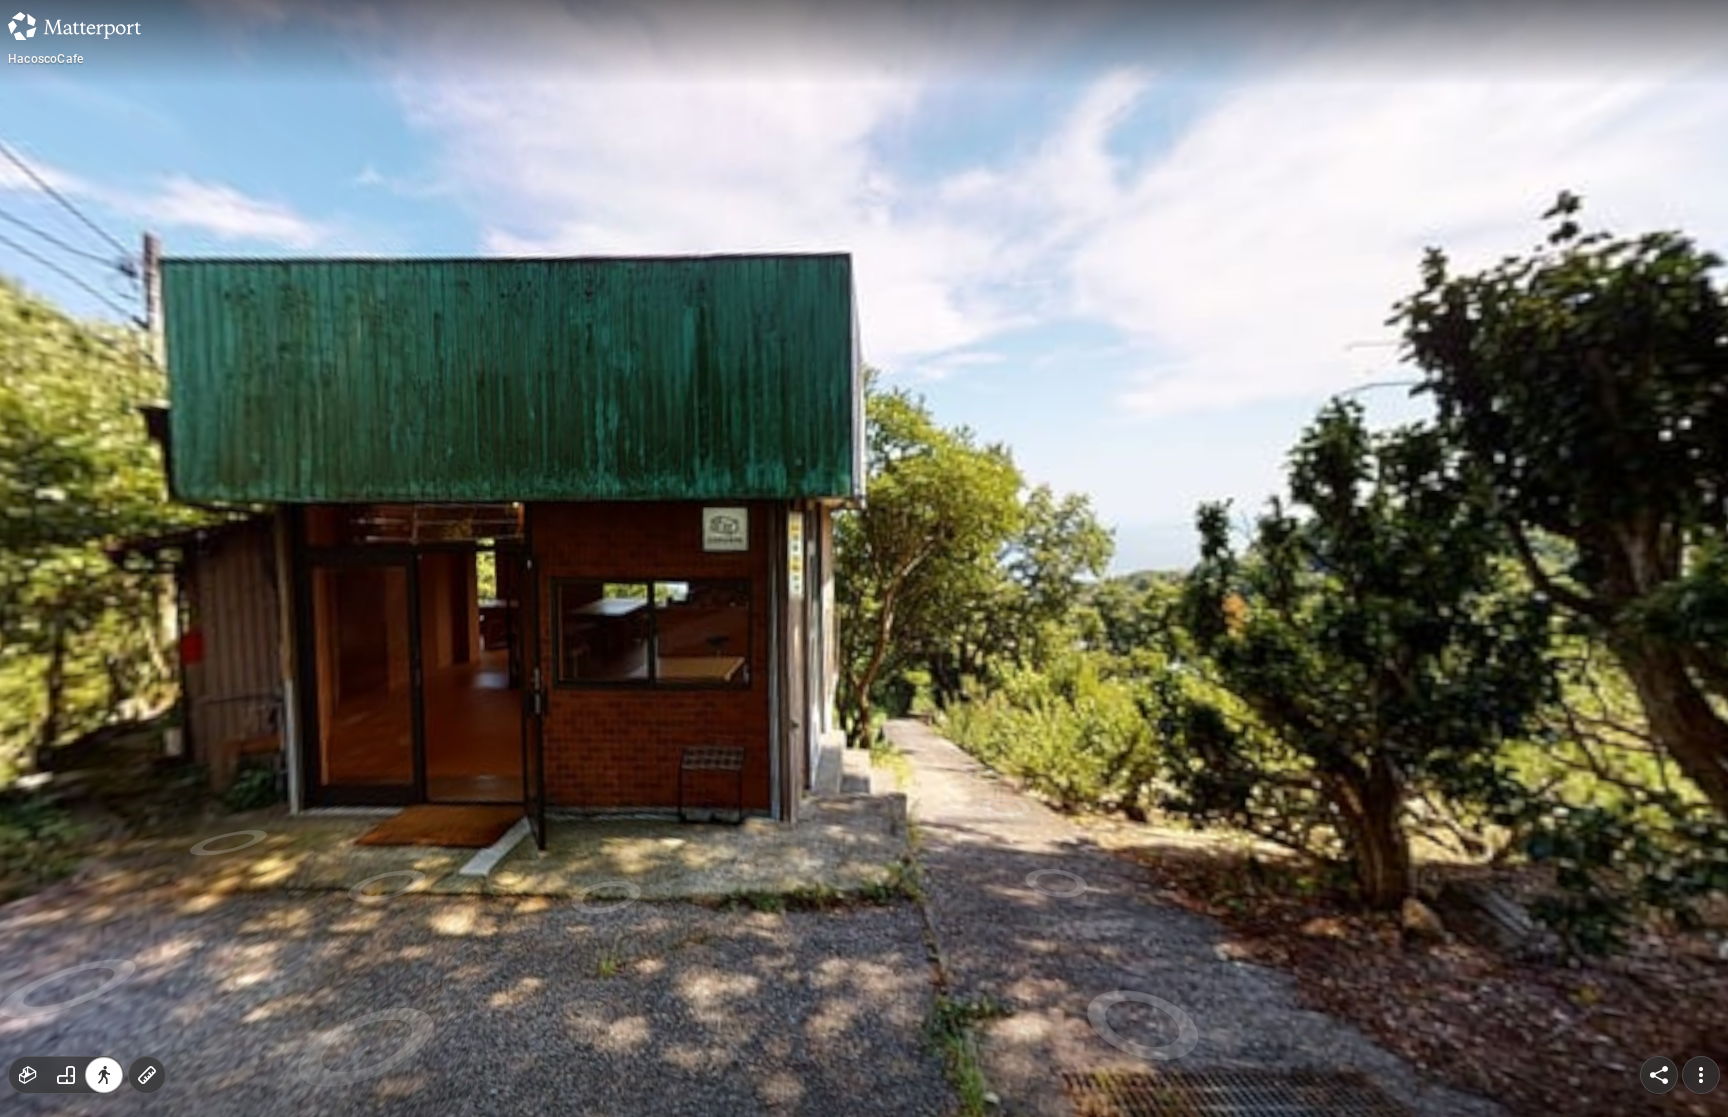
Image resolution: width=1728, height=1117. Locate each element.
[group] (66, 1075)
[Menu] (1701, 1075)
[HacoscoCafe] (864, 558)
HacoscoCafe (45, 59)
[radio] (28, 1075)
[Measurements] (147, 1075)
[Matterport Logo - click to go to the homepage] (74, 26)
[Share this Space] (1659, 1075)
